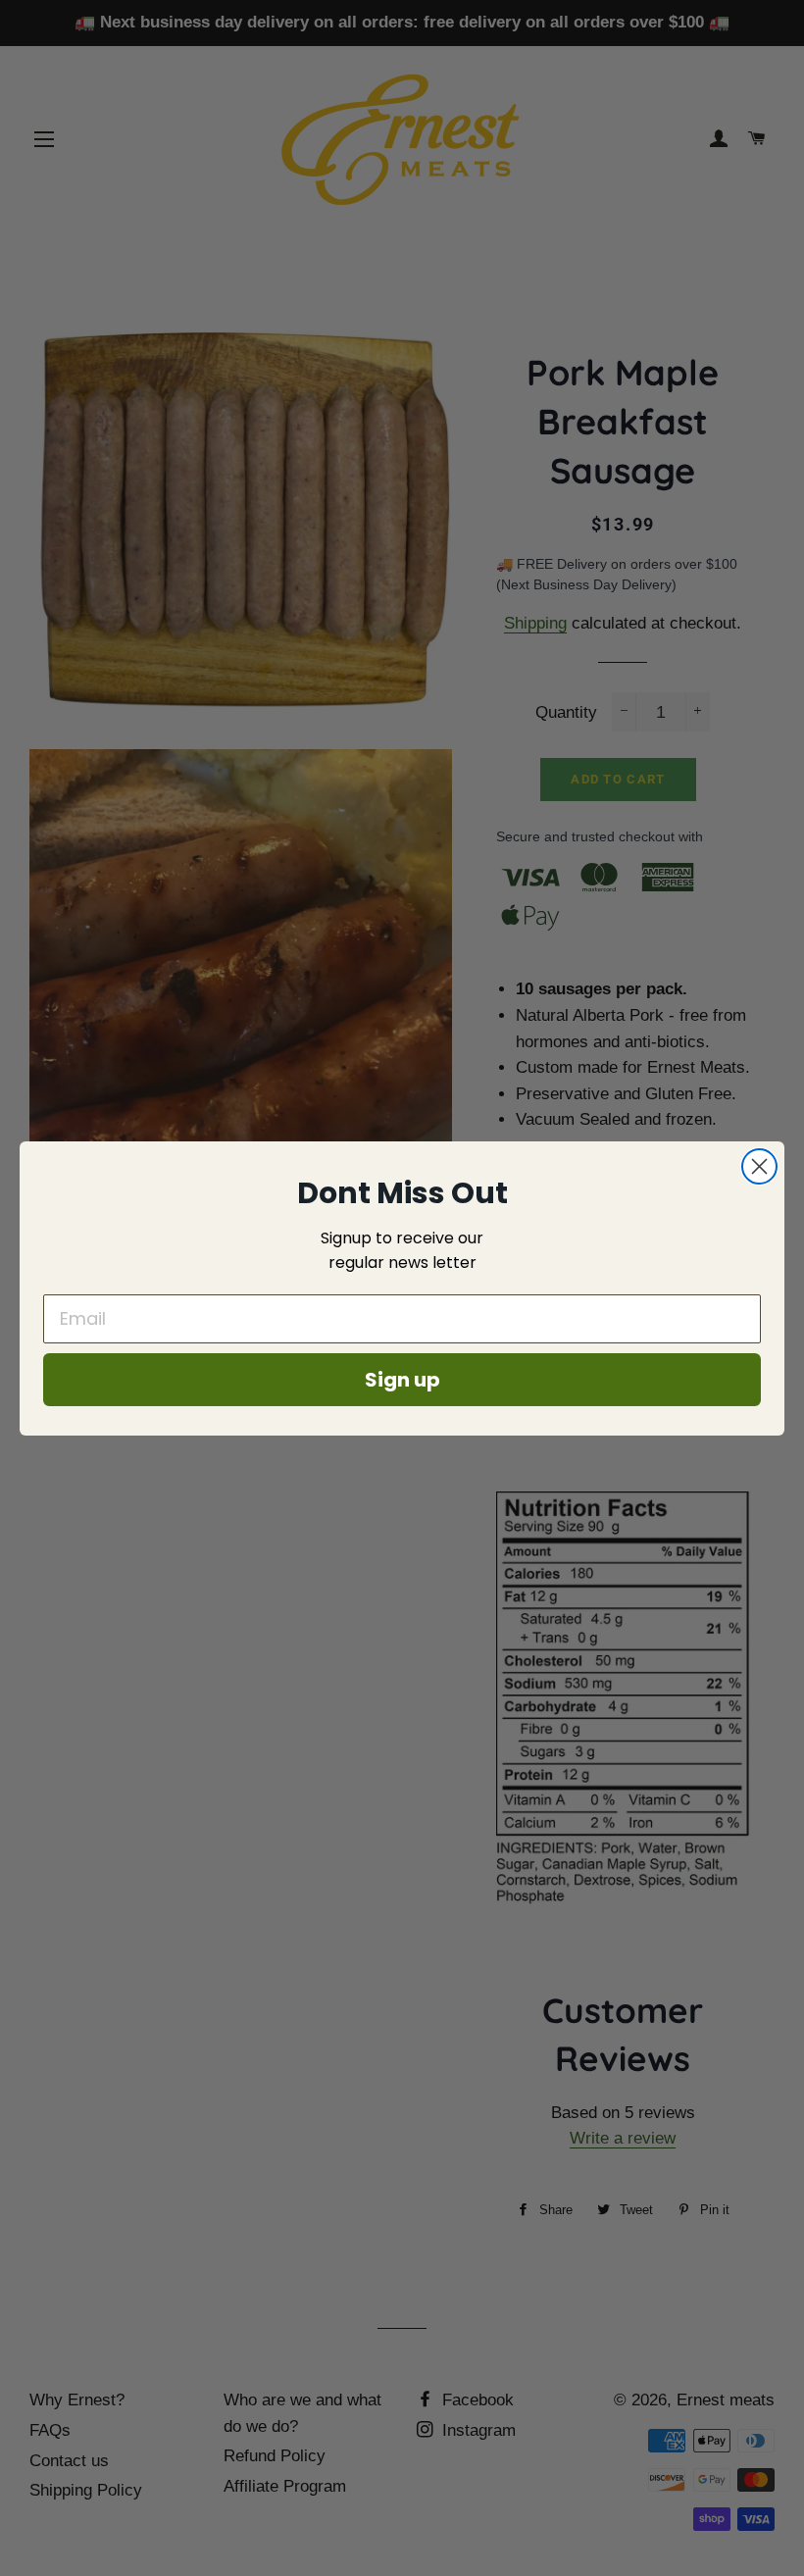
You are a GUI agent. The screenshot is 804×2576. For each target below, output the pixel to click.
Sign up (402, 1380)
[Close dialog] (759, 1166)
